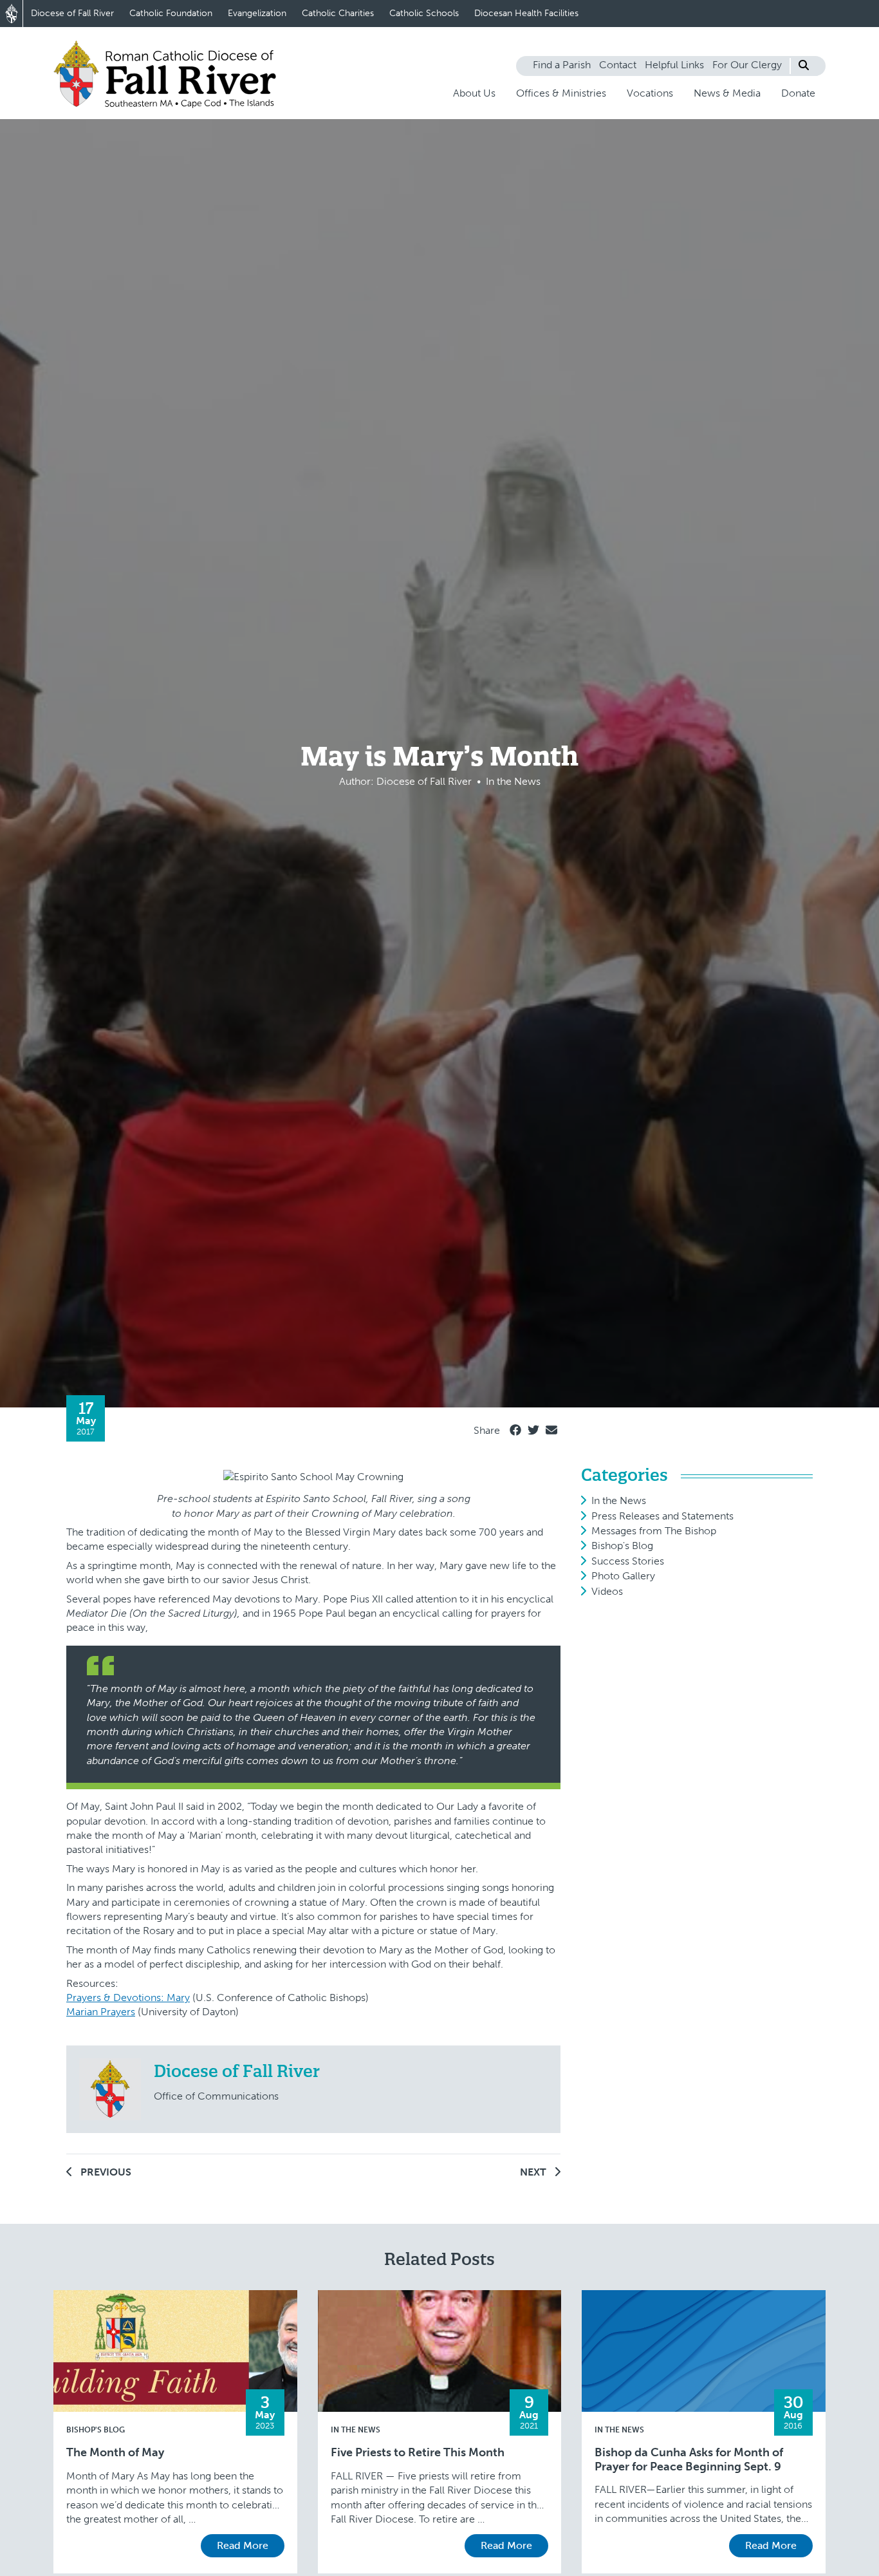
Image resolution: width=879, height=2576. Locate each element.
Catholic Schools (424, 13)
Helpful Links (674, 65)
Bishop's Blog (622, 1546)
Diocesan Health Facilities (526, 13)
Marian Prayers (101, 2012)
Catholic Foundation (171, 13)
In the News (619, 1500)
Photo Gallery (623, 1576)
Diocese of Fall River (72, 13)
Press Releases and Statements (662, 1516)
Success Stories (628, 1561)
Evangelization (257, 13)
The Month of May (115, 2453)
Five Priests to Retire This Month (418, 2453)
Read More (243, 2545)
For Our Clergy (747, 65)
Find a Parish (562, 65)
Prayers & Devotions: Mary (128, 1998)
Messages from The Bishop (654, 1531)
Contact (618, 65)
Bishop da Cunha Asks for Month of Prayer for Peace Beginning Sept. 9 (689, 2460)
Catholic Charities (338, 13)
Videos (607, 1591)
